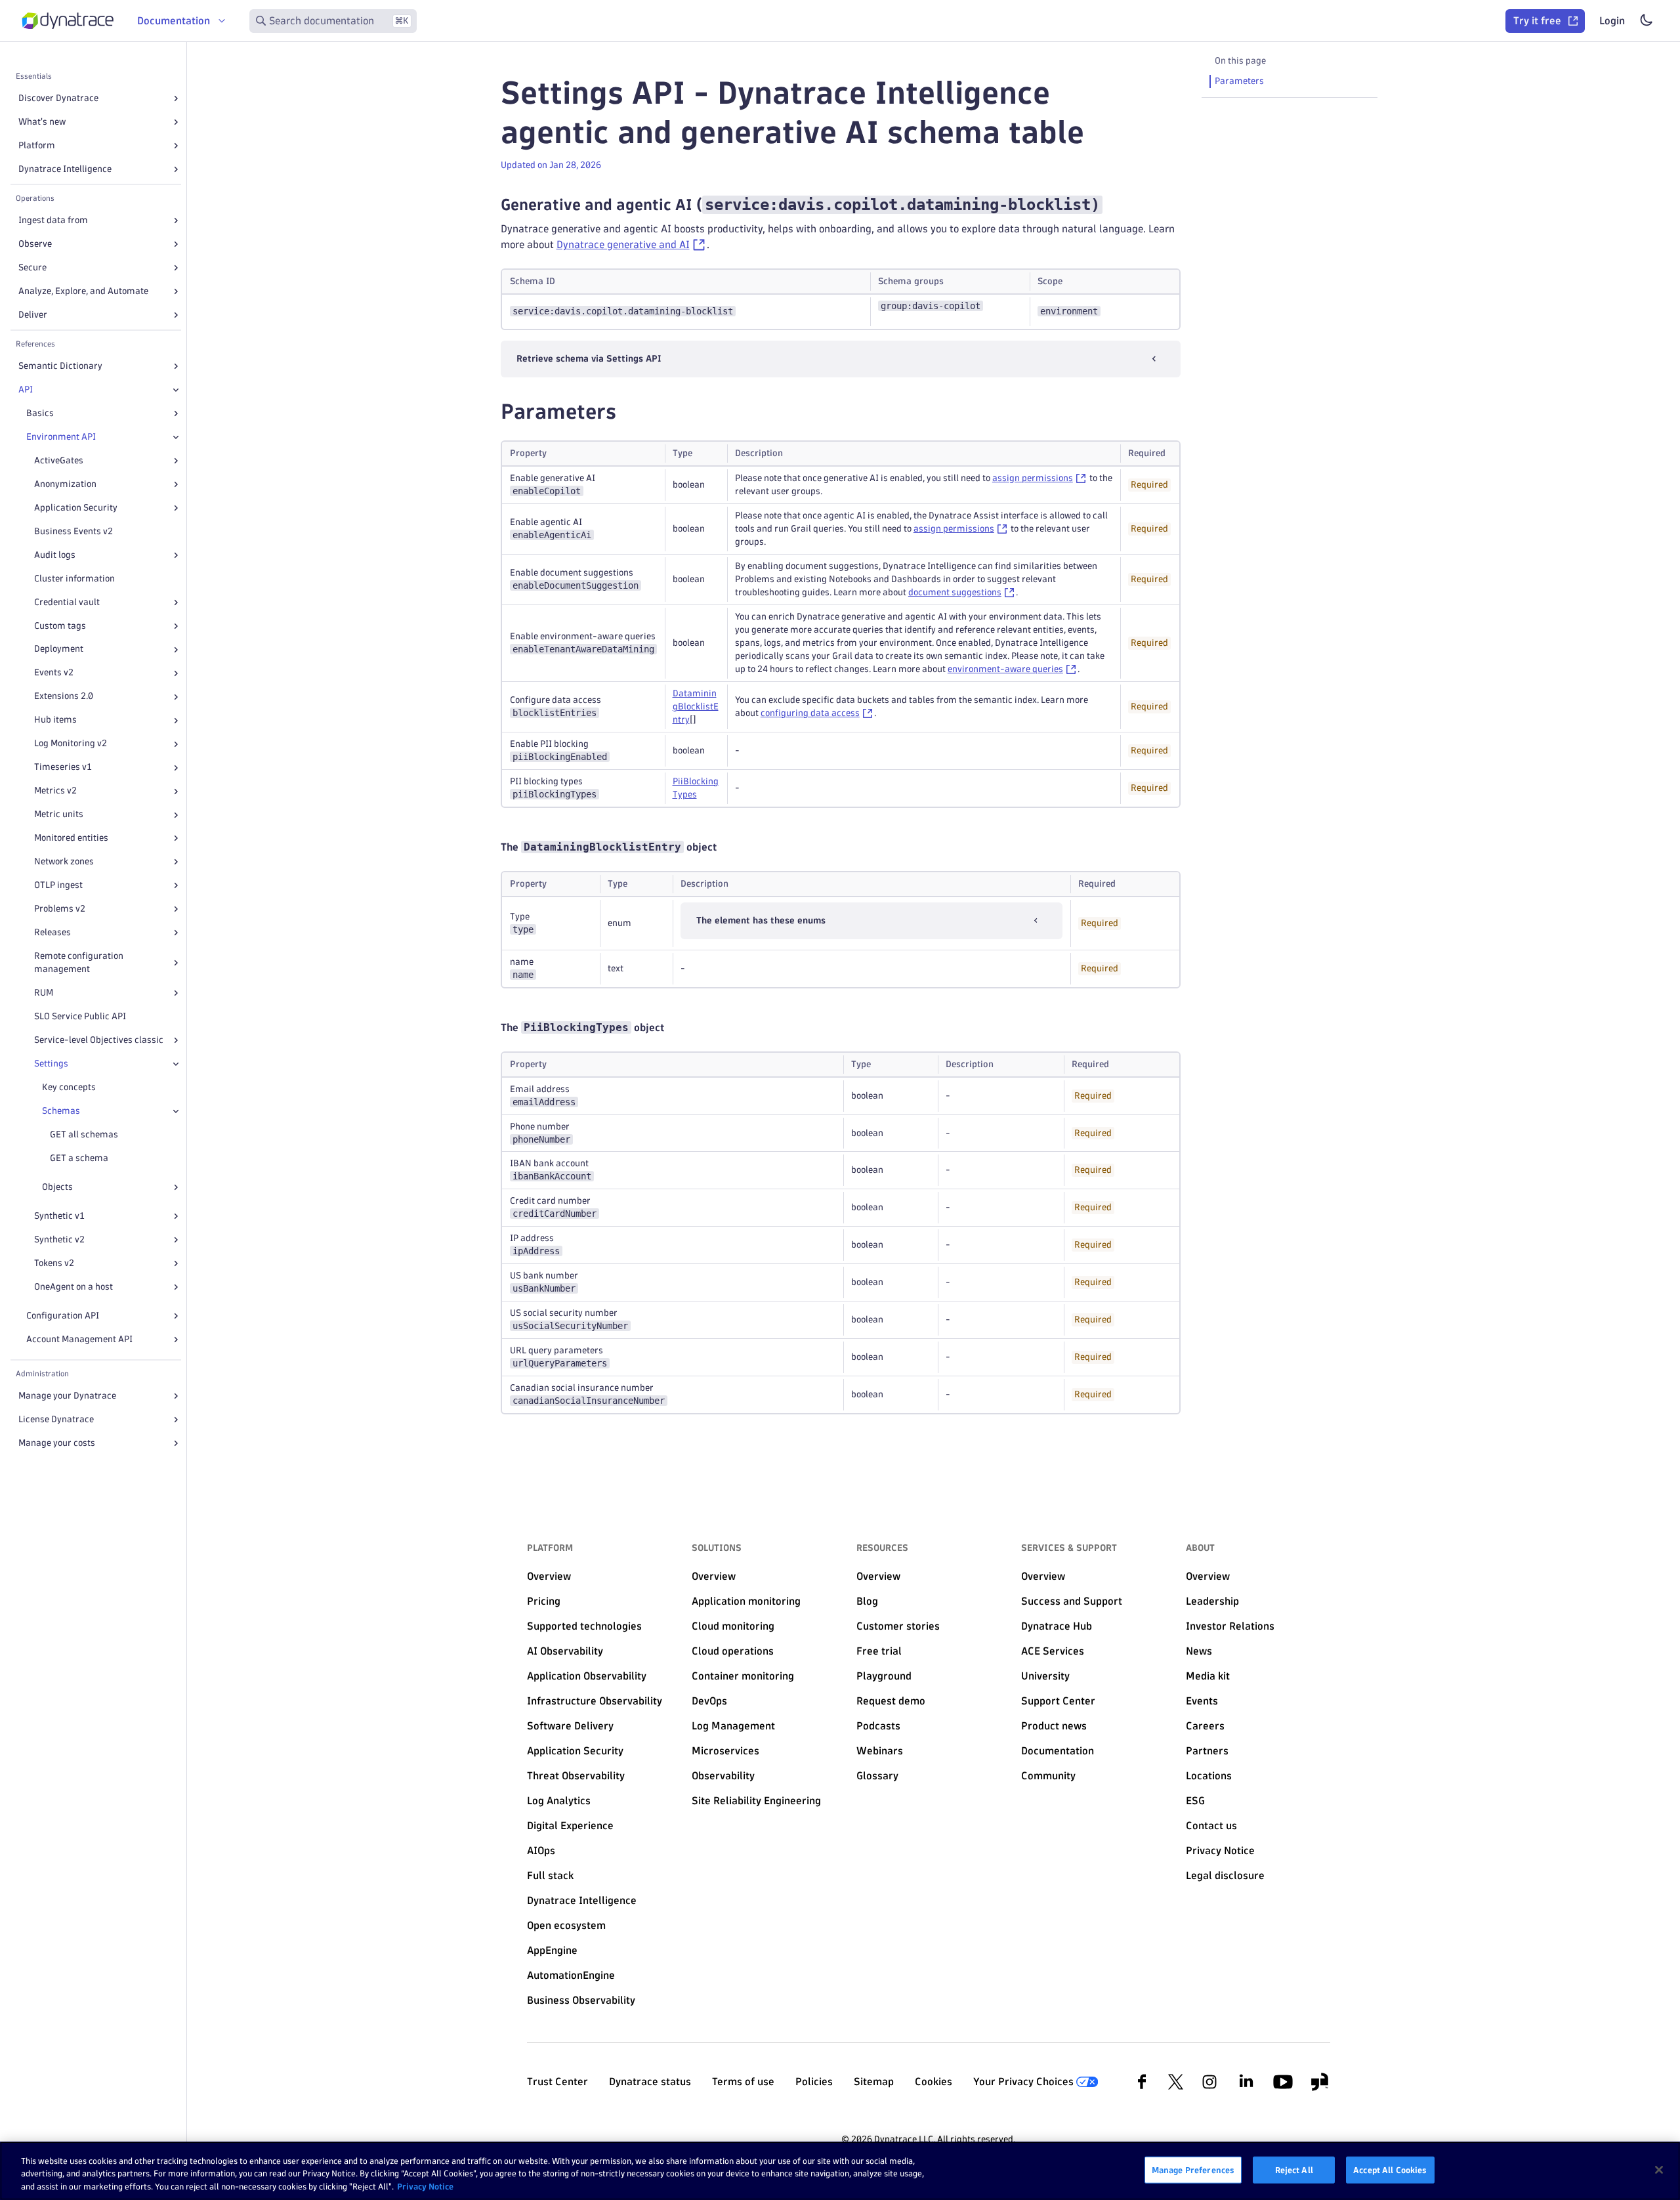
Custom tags (60, 626)
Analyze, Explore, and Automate (83, 291)
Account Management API (79, 1339)
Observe (35, 244)
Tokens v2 (54, 1263)
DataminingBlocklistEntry (696, 707)
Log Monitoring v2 (71, 744)
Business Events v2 (73, 531)
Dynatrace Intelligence (65, 169)
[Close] (176, 390)
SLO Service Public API (80, 1016)
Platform (37, 145)
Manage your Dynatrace (67, 1396)
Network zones (64, 861)
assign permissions (1033, 478)
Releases (52, 932)
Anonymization (65, 484)
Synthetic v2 (59, 1239)
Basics (40, 413)
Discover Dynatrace (58, 98)
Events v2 (54, 673)
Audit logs (55, 555)
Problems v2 (60, 909)
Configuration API (63, 1316)
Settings (51, 1064)
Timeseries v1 (63, 768)
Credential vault (67, 602)
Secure (32, 267)
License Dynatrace (56, 1419)
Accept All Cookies (1390, 2169)
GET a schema (79, 1158)
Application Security (76, 508)
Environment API (61, 437)
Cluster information (74, 579)
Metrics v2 (55, 791)
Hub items (55, 720)
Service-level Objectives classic (99, 1040)
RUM (44, 993)
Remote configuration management (79, 962)
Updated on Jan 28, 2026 (551, 165)
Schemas (61, 1111)
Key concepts (69, 1087)
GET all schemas (84, 1134)
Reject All (1294, 2169)
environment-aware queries (1005, 669)
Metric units (59, 815)
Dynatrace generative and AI (623, 244)
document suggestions (955, 592)
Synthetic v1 (59, 1216)
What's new (42, 122)
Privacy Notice (425, 2186)
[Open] (176, 98)
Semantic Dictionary (60, 366)
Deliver (33, 315)
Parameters (1239, 81)
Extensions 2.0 (64, 697)
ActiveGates (59, 460)
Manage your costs (57, 1443)
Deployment (59, 649)
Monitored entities (71, 838)
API (26, 390)
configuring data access (810, 713)
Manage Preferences (1193, 2169)
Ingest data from (53, 220)
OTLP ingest (58, 885)
